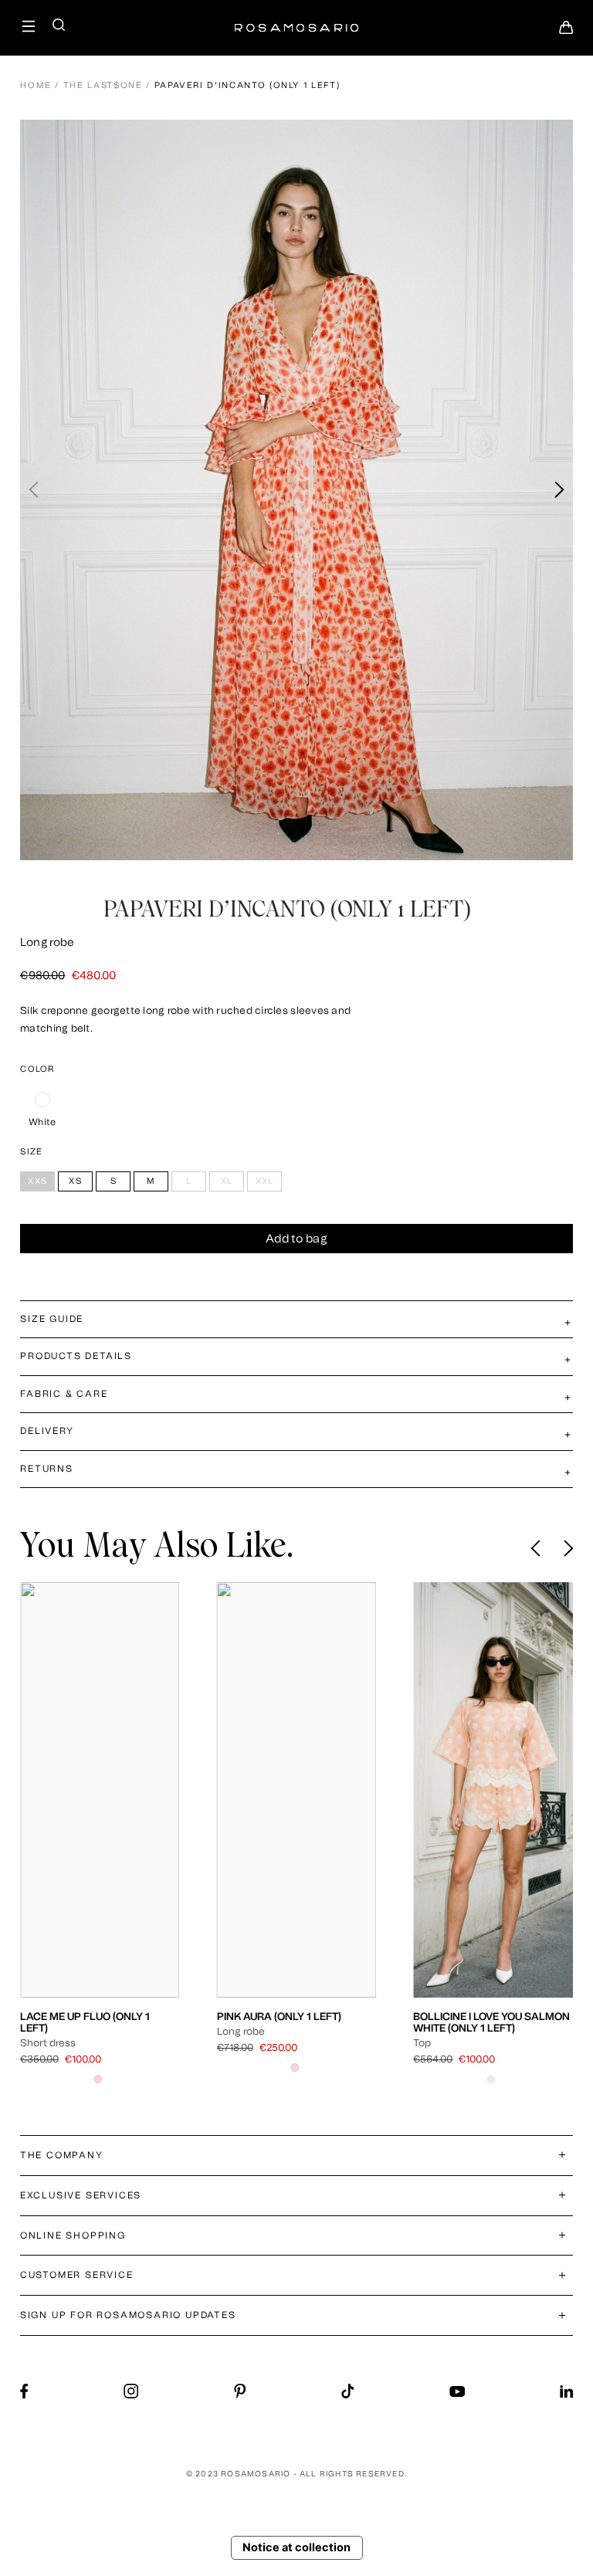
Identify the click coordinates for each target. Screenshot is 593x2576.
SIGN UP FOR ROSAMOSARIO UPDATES (128, 2315)
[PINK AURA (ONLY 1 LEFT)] (297, 1790)
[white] (42, 1100)
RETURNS (47, 1469)
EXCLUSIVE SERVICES (81, 2195)
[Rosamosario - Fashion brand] (296, 20)
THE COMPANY (62, 2155)
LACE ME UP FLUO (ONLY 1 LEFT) (85, 2022)
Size (31, 1152)
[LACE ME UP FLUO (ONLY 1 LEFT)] (100, 1790)
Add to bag (296, 1239)
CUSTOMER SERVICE (77, 2275)
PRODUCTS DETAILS (76, 1356)
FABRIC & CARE (64, 1394)
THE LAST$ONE (103, 85)
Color (37, 1069)
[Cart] (566, 32)
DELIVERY (47, 1431)
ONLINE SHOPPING (73, 2235)
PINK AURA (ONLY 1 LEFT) (279, 2016)
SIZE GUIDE (52, 1319)
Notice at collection (296, 2547)
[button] (559, 490)
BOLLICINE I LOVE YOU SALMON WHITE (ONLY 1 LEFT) (491, 2022)
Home (36, 85)
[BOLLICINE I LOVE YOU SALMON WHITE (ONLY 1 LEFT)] (493, 1790)
